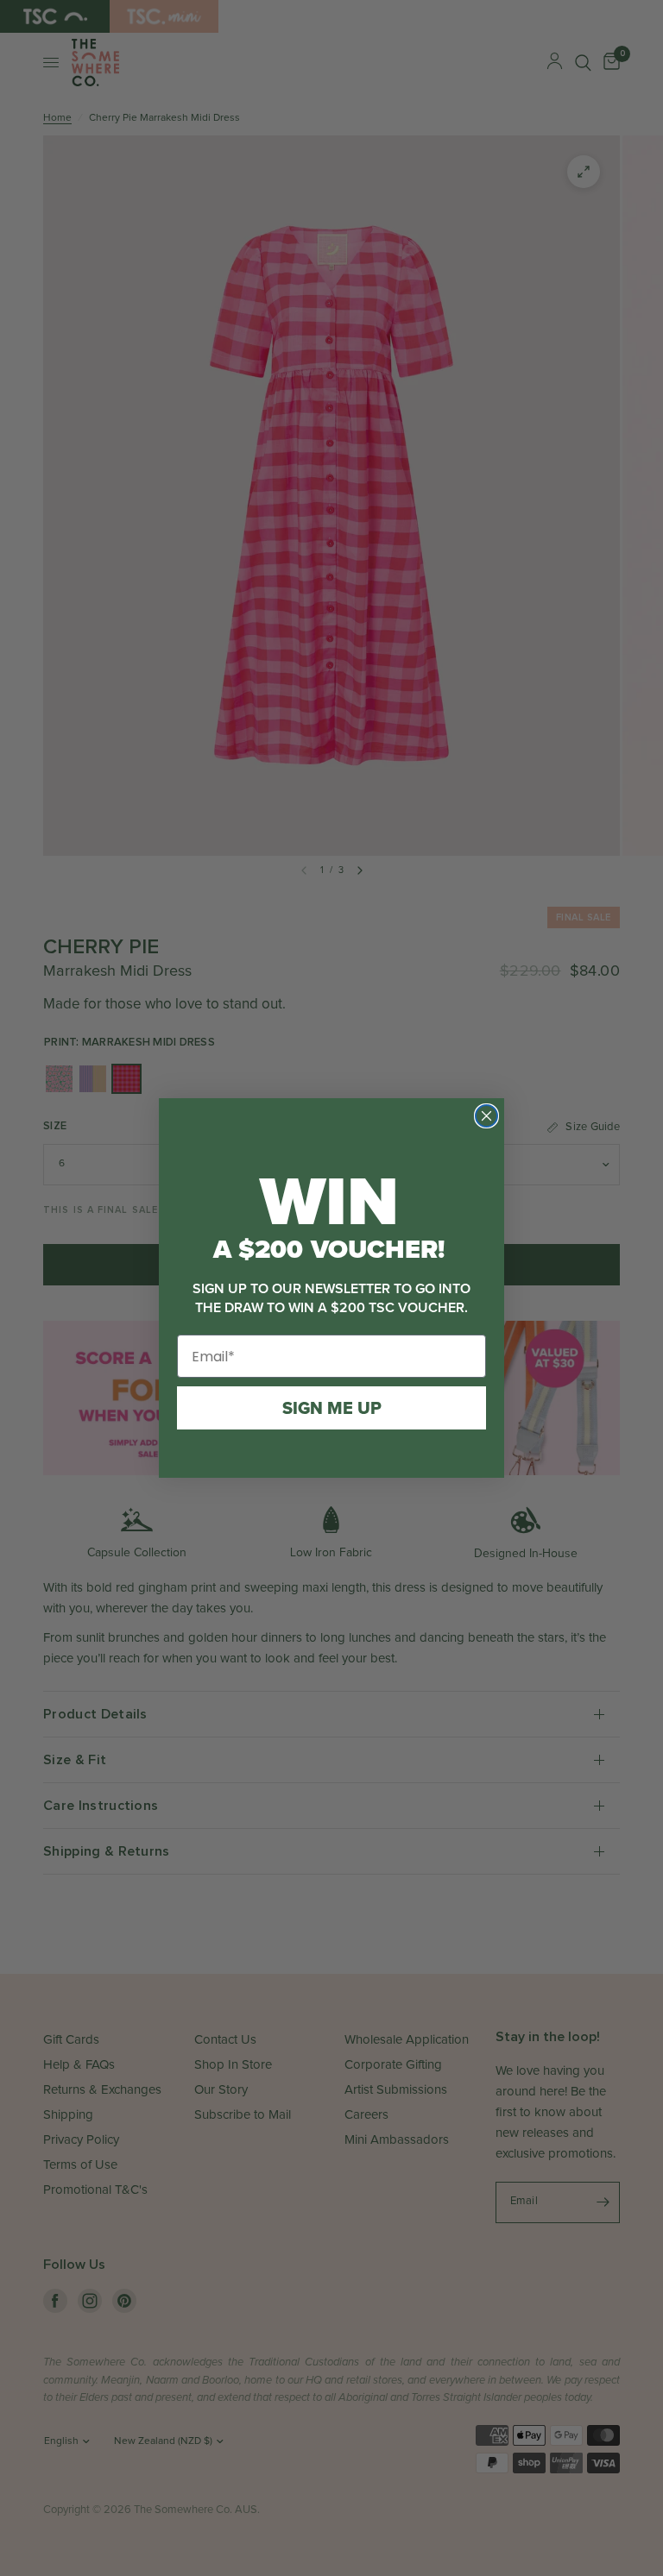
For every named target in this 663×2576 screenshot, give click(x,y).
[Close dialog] (486, 1116)
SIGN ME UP (332, 1408)
